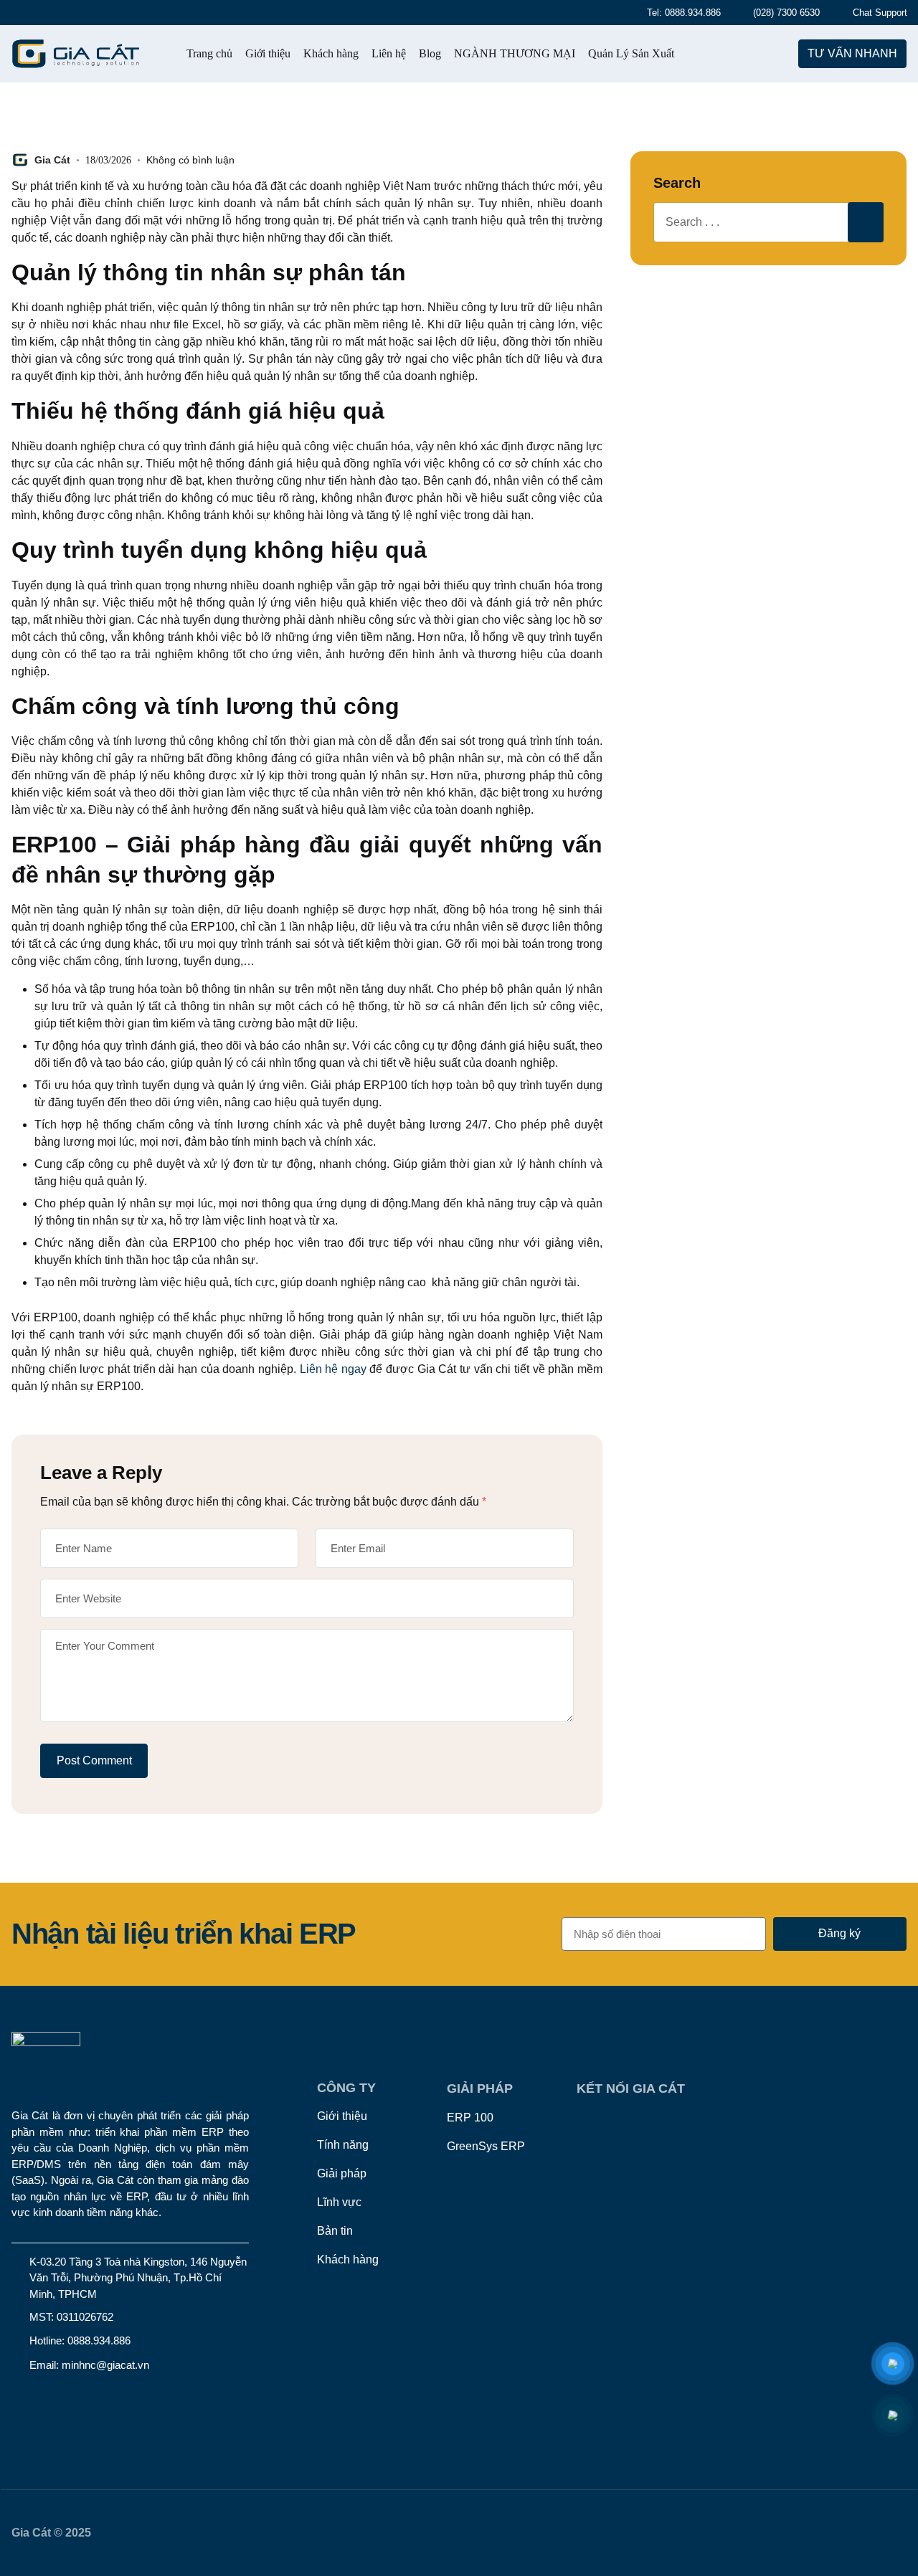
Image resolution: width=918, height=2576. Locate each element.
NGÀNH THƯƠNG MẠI (515, 53)
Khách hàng (331, 53)
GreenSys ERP (486, 2146)
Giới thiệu (268, 53)
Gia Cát (52, 160)
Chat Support (880, 13)
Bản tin (335, 2231)
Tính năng (343, 2145)
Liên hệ (389, 53)
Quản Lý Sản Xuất (631, 53)
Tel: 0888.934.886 (684, 13)
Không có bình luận (190, 160)
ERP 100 (470, 2118)
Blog (430, 53)
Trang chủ (209, 53)
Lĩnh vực (339, 2202)
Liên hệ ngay (331, 1369)
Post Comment (94, 1760)
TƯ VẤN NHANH (852, 53)
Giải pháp (342, 2173)
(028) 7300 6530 (786, 13)
